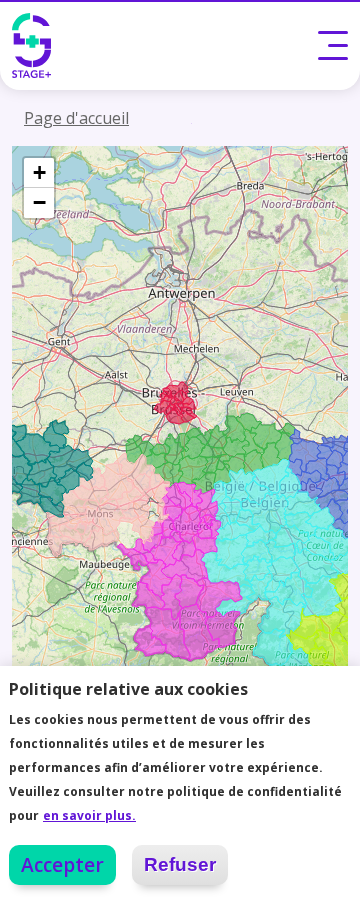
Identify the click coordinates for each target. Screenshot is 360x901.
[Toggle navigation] (333, 45)
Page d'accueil (76, 118)
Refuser (180, 864)
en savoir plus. (89, 815)
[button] (39, 173)
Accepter (62, 864)
